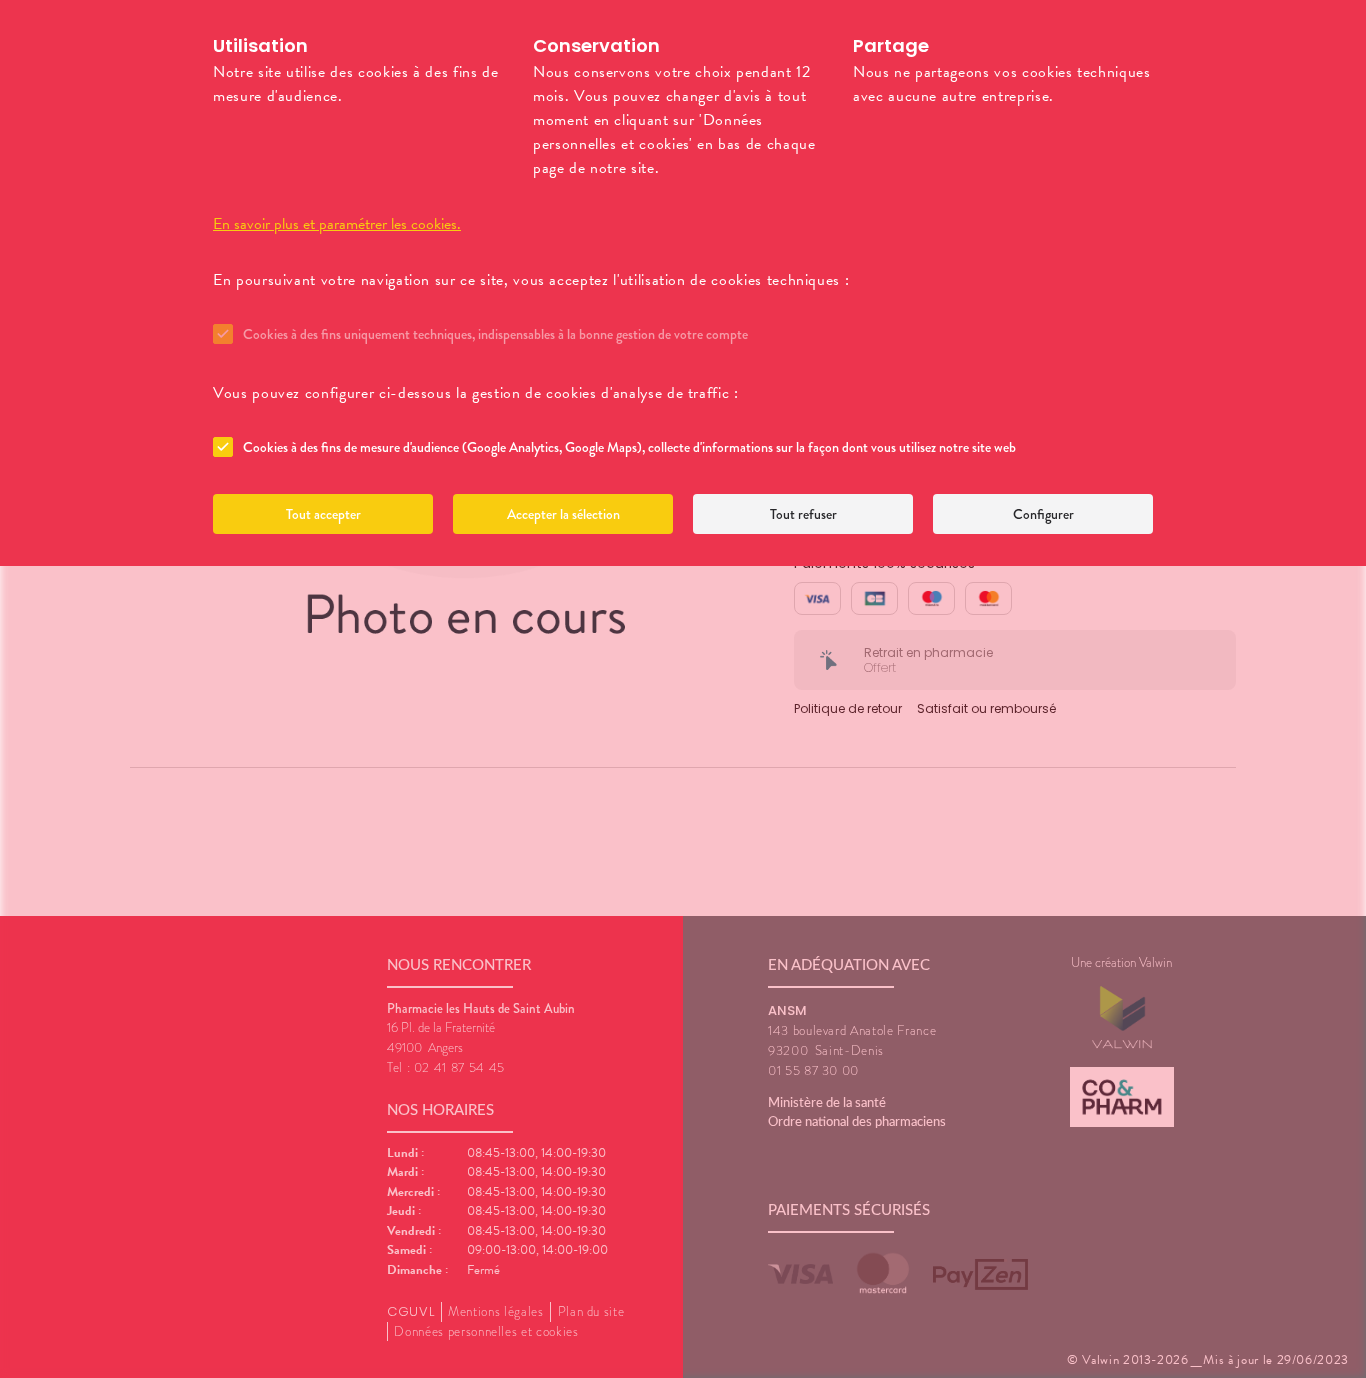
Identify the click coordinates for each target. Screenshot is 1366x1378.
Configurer (1043, 514)
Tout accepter (323, 514)
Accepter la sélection (563, 514)
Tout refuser (803, 514)
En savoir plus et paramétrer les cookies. (337, 224)
